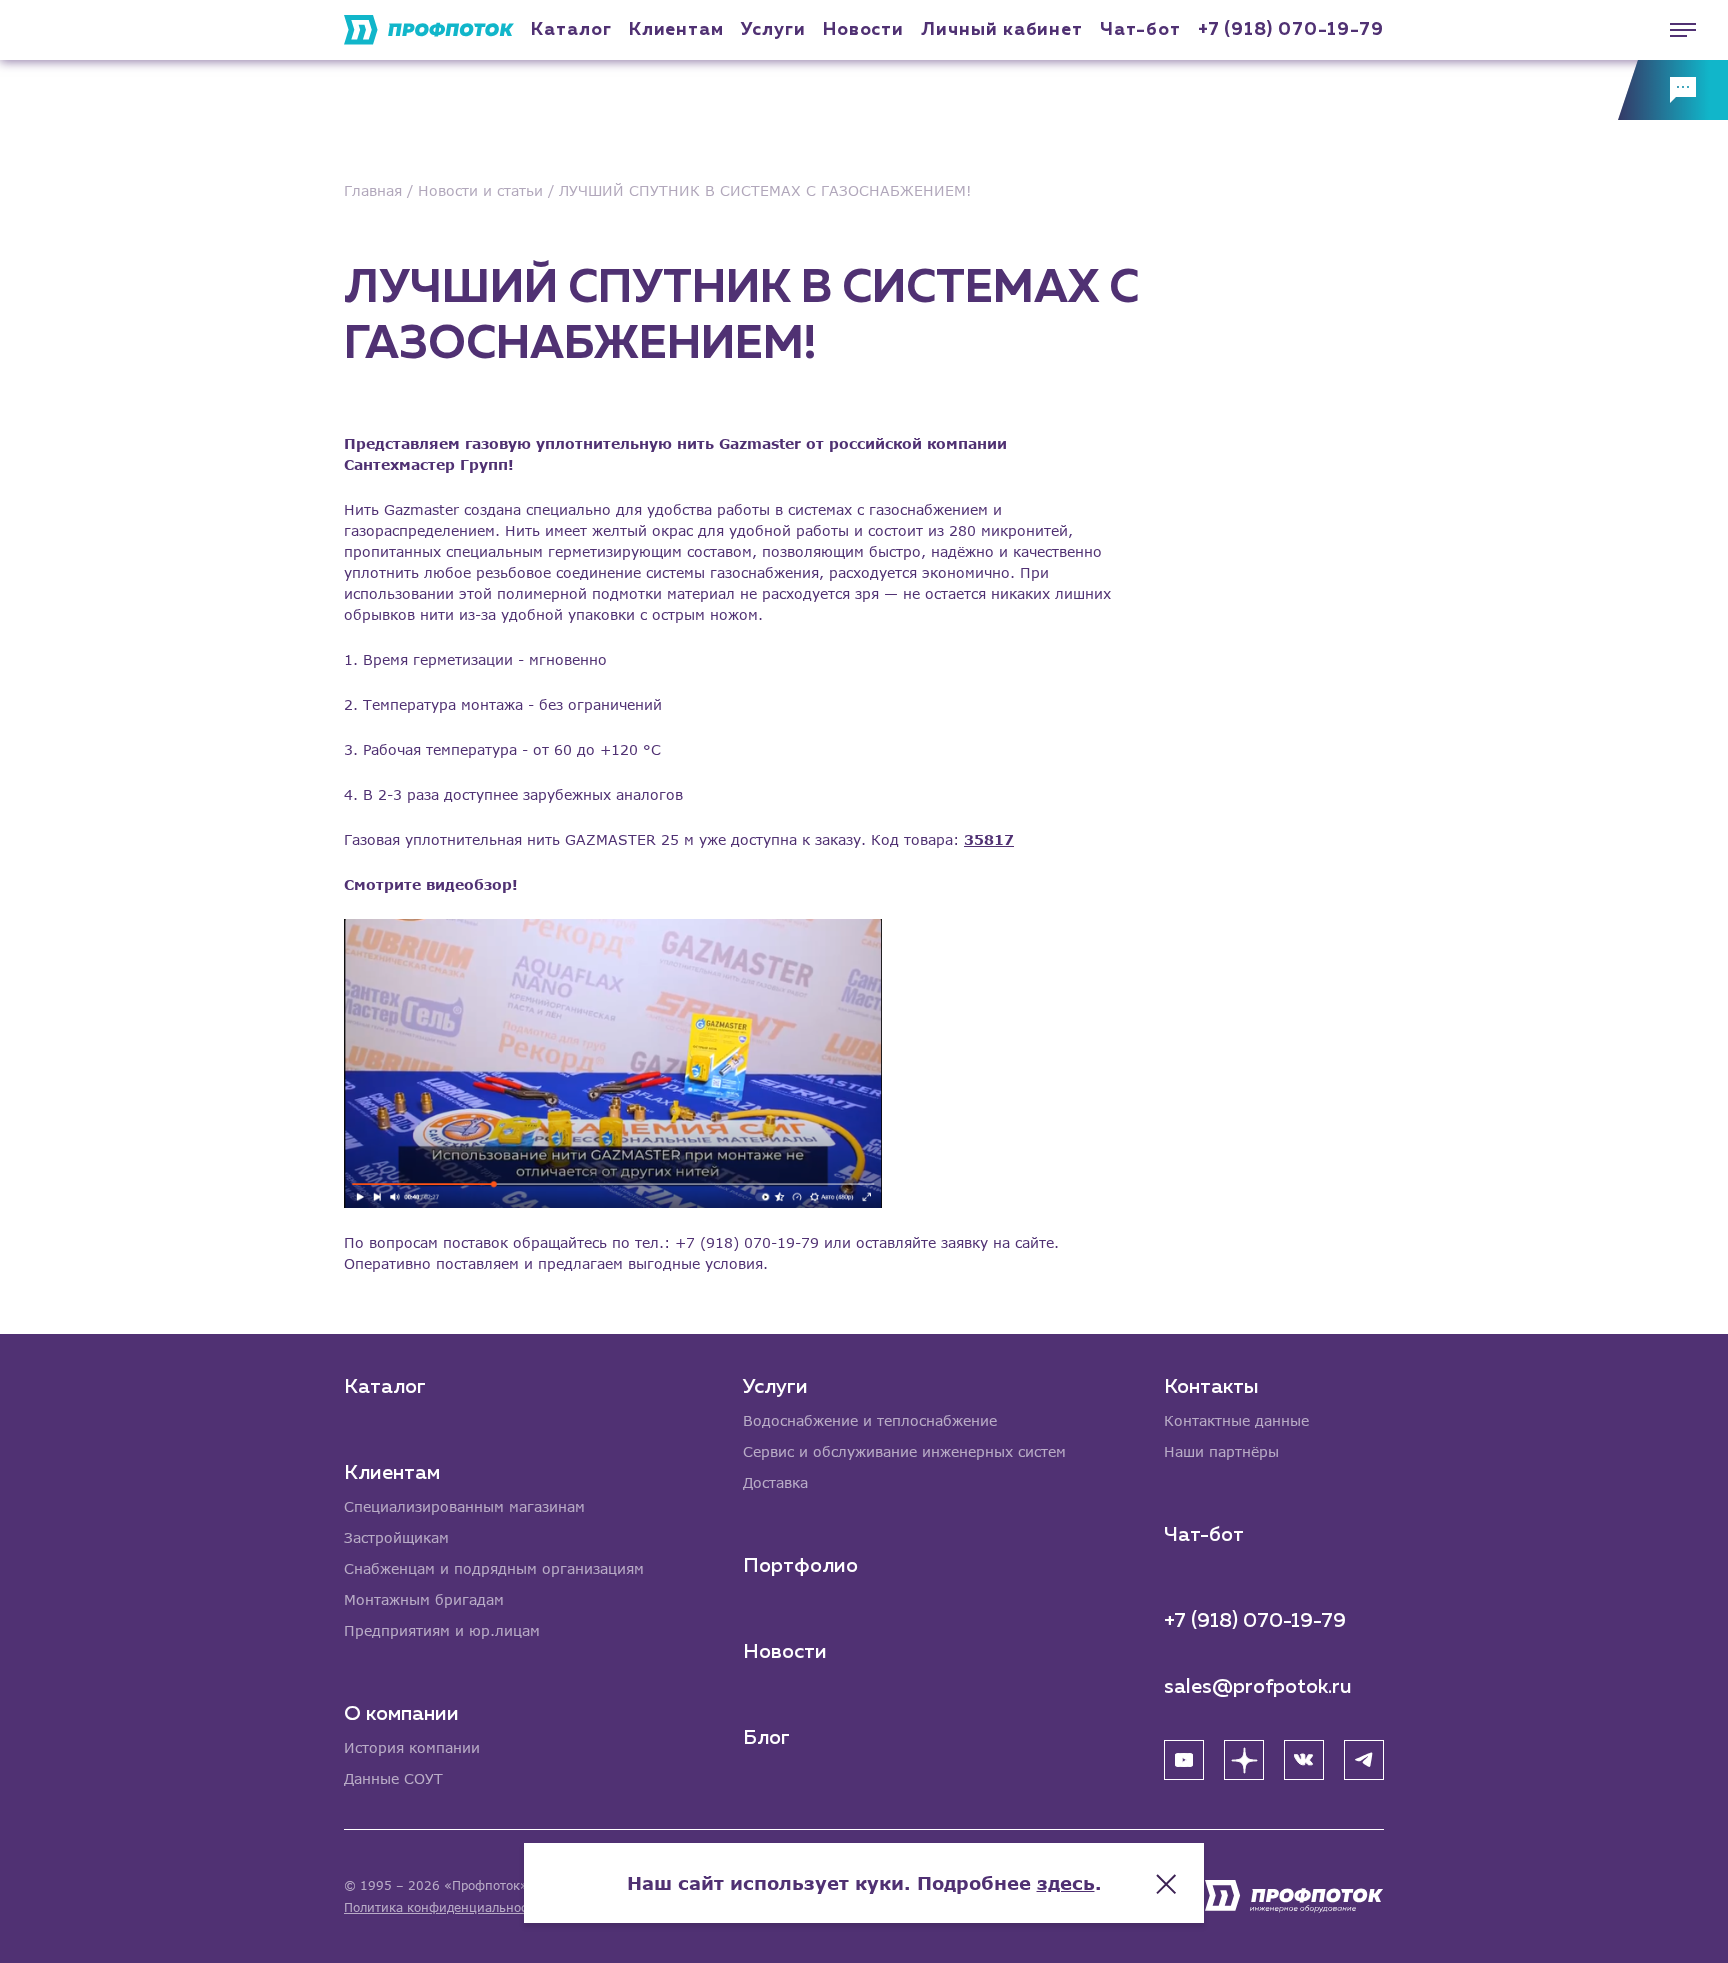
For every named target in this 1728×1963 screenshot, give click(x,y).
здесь (1066, 1883)
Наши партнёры (1221, 1451)
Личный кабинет (1002, 30)
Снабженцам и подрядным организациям (494, 1568)
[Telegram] (1364, 1760)
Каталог (571, 30)
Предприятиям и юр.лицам (442, 1630)
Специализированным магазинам (464, 1506)
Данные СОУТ (393, 1778)
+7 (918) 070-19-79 (1291, 30)
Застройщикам (396, 1537)
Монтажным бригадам (424, 1599)
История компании (412, 1747)
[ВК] (1304, 1760)
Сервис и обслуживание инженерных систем (904, 1451)
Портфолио (800, 1566)
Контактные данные (1236, 1420)
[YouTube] (1184, 1760)
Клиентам (676, 30)
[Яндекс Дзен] (1244, 1760)
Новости (785, 1652)
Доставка (775, 1482)
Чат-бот (1140, 30)
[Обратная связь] (1673, 90)
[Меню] (1673, 30)
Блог (766, 1738)
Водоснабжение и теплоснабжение (870, 1420)
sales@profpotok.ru (1258, 1687)
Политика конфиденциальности (442, 1907)
